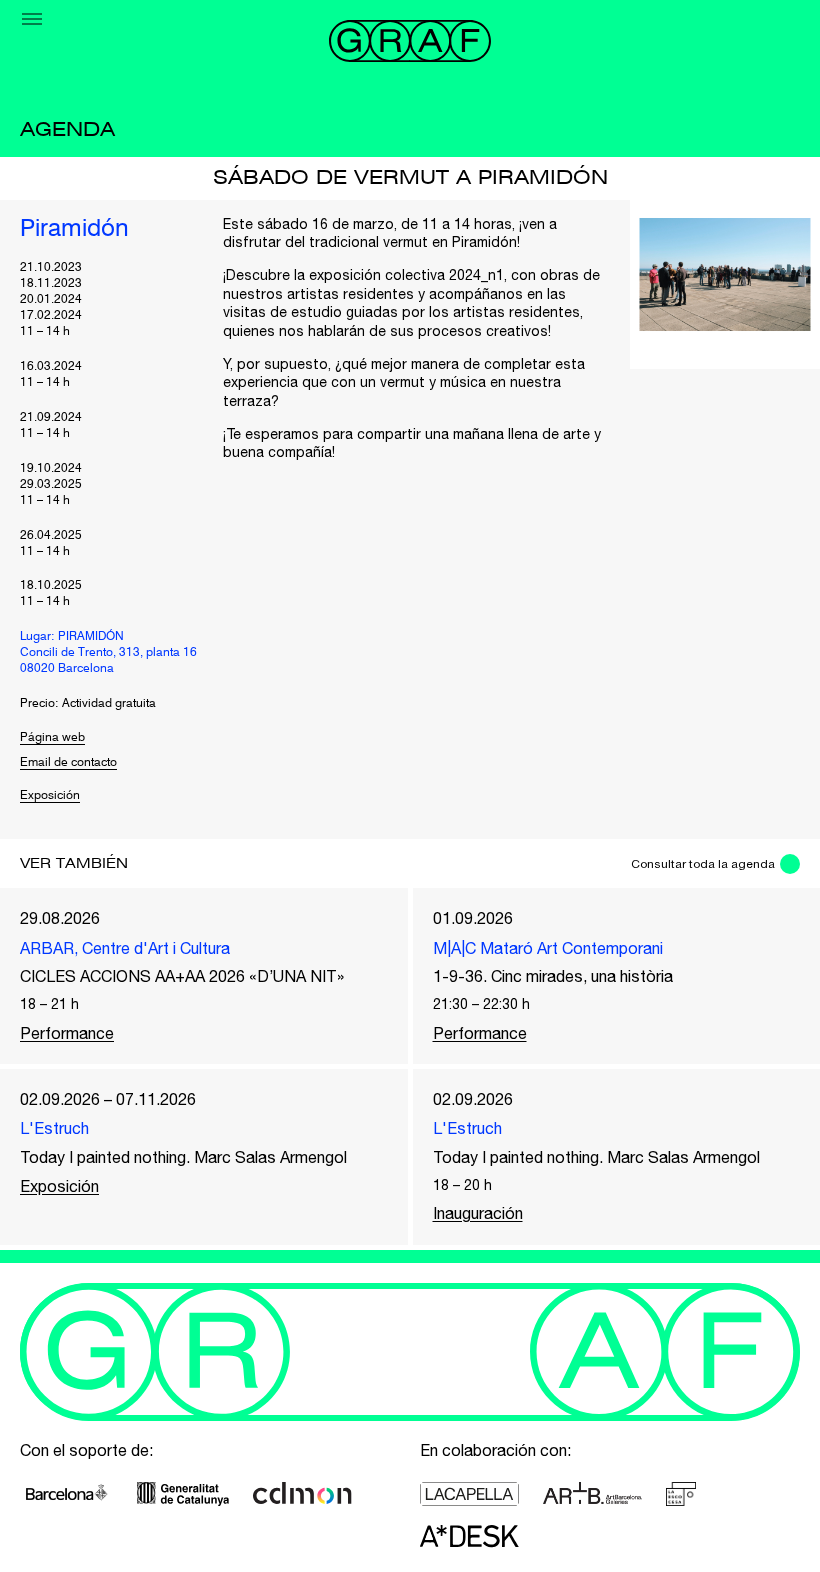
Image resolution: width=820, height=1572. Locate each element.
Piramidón (74, 230)
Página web (52, 738)
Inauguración (478, 1213)
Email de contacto (68, 763)
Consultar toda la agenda (703, 864)
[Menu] (32, 19)
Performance (67, 1033)
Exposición (50, 796)
